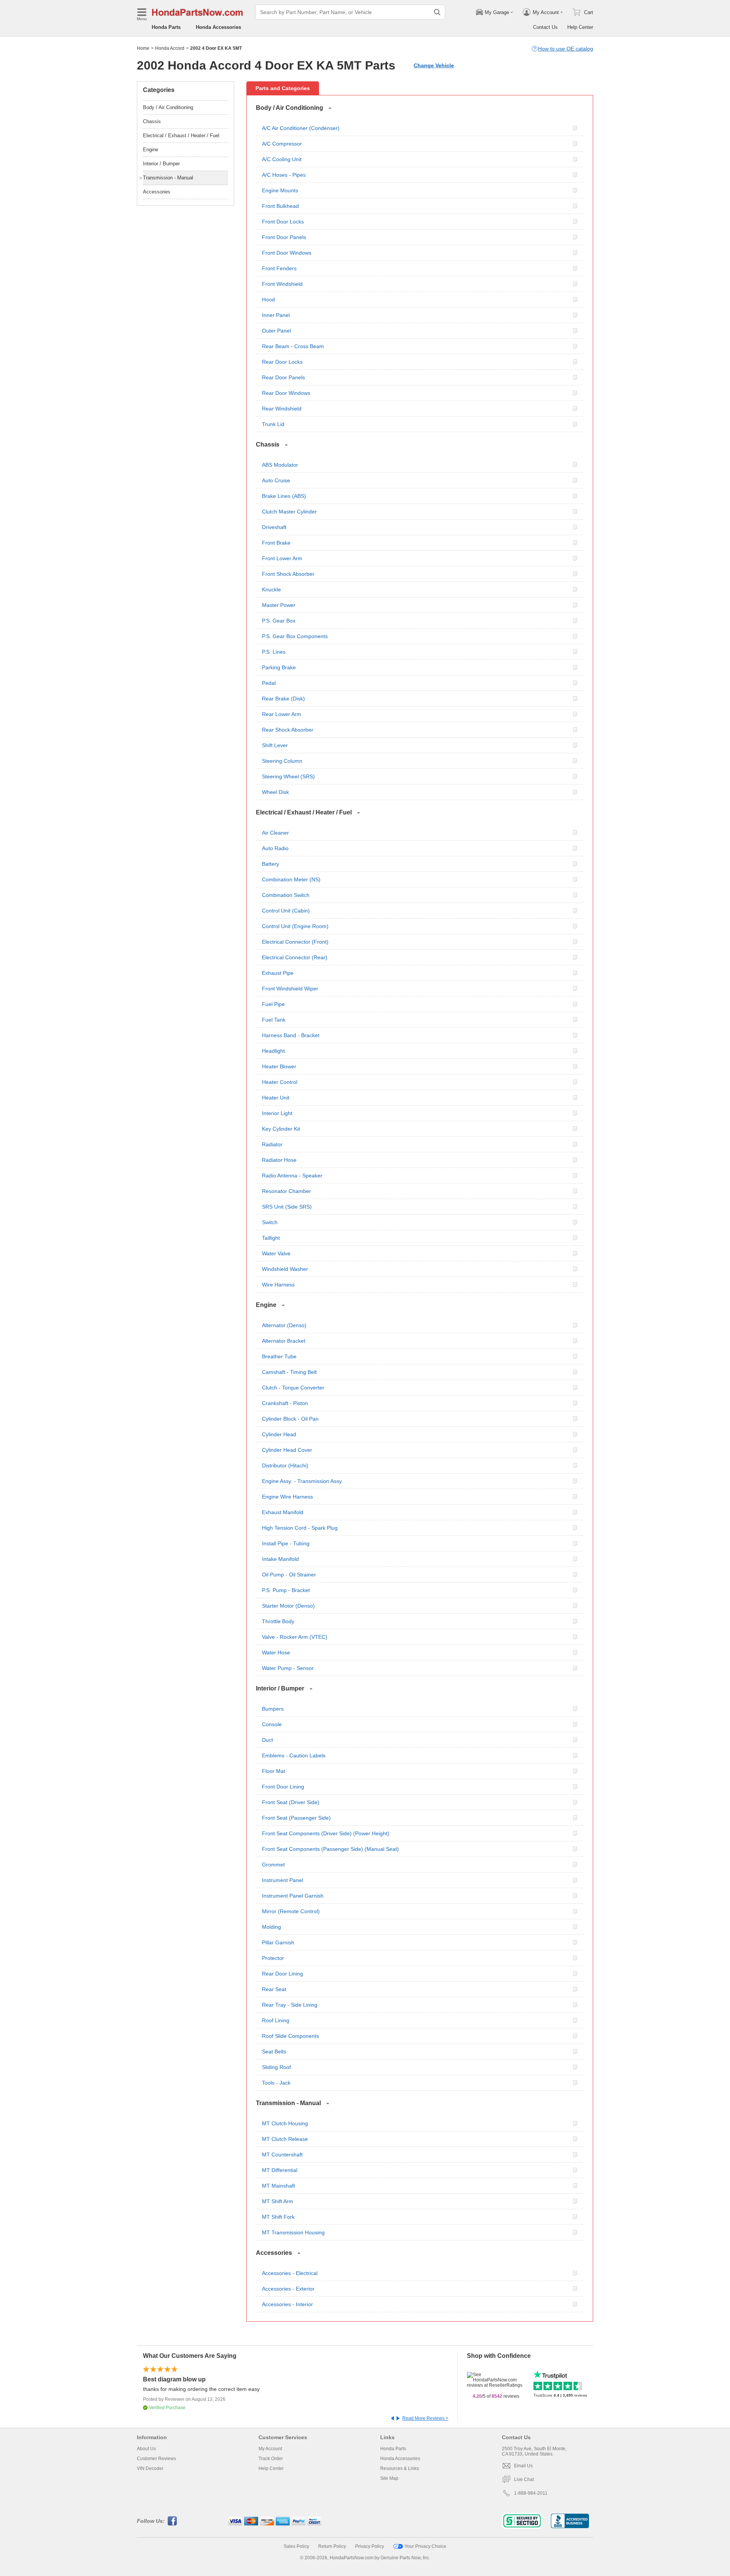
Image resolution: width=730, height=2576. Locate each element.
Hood (268, 299)
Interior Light (277, 1113)
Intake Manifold (280, 1559)
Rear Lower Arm (282, 714)
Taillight (271, 1238)
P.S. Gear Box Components (295, 636)
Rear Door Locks (282, 362)
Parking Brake (279, 667)
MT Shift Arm (278, 2201)
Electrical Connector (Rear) (295, 957)
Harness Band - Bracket (291, 1035)
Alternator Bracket (284, 1341)
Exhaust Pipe (278, 973)
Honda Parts (166, 27)
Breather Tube (279, 1356)
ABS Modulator (280, 465)
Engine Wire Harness (287, 1497)
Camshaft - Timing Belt (289, 1372)
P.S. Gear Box (279, 621)
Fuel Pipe (273, 1004)
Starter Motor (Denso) (288, 1606)
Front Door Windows (287, 253)
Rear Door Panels (283, 377)
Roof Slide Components (290, 2036)
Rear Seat (274, 1989)
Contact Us (545, 27)
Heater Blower (279, 1066)
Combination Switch (286, 895)
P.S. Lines (274, 652)
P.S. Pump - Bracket (286, 1590)
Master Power (279, 605)
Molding (271, 1927)
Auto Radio (275, 848)
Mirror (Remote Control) (291, 1911)
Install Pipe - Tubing (286, 1543)
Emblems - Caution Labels (294, 1755)
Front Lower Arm (282, 558)
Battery (271, 864)
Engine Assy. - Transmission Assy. (302, 1481)
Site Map (389, 2478)
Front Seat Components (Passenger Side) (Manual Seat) (330, 1849)
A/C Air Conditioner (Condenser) (301, 128)
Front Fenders (279, 268)
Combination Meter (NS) (291, 879)
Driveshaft (274, 527)
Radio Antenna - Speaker (292, 1176)
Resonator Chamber (286, 1191)
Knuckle (271, 589)
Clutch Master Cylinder (289, 512)
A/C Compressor (282, 144)
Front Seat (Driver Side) (291, 1802)
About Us (146, 2449)
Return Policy (332, 2546)
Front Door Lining (283, 1787)
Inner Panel (276, 315)
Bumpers (273, 1709)
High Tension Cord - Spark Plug (300, 1528)
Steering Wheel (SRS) (288, 776)
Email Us (523, 2466)
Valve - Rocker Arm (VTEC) (295, 1637)
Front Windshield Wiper (290, 989)
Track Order (271, 2459)
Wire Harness (278, 1285)
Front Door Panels (284, 237)
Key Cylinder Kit (281, 1129)
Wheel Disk (275, 792)
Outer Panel (276, 331)
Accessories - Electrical (290, 2273)
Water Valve (276, 1253)
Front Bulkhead (280, 206)
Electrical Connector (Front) (295, 942)
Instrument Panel (282, 1880)
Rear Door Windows (286, 393)
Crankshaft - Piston (285, 1403)
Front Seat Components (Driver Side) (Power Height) (326, 1833)
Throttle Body (278, 1621)
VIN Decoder (150, 2468)
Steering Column (282, 761)
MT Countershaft (282, 2155)
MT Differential (280, 2170)
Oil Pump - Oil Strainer (289, 1575)
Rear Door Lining (282, 1974)
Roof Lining (276, 2020)
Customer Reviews (156, 2459)
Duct (267, 1740)
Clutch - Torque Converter (293, 1388)
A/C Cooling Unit (282, 159)
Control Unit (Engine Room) (295, 926)
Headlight (273, 1051)
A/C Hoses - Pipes (284, 175)
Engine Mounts (280, 190)
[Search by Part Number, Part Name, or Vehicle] (437, 12)
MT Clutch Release (285, 2139)
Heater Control (280, 1082)
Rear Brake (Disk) (283, 699)
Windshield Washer (285, 1269)
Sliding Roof (276, 2067)
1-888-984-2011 (531, 2493)
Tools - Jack (276, 2083)
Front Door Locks (283, 222)
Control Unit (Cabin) (286, 911)
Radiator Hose (279, 1160)
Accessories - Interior (287, 2304)
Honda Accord (170, 48)
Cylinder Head (279, 1434)
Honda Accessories (218, 27)
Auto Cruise (276, 480)
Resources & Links (400, 2468)
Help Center (580, 27)
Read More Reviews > (425, 2418)
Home (143, 48)
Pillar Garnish (278, 1942)
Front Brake (276, 543)
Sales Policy (296, 2546)
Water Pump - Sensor (288, 1668)
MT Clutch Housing (285, 2123)
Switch (270, 1222)
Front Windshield (282, 284)
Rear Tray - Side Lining (290, 2005)
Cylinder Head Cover (287, 1450)
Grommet (273, 1865)
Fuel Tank (274, 1020)
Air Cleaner (275, 833)
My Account (270, 2449)
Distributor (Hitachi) (285, 1465)
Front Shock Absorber (288, 574)
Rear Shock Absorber (288, 730)
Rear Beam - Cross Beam (293, 346)
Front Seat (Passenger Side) (296, 1818)
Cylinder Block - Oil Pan (290, 1419)
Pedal (269, 683)
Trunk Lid (273, 424)
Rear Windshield (282, 409)
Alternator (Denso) (284, 1325)
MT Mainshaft (279, 2186)
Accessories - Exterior (288, 2289)
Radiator (272, 1144)
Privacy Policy (370, 2546)
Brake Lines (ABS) (284, 496)
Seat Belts (274, 2052)
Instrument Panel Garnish (293, 1896)
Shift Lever (275, 745)
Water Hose (276, 1652)
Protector (273, 1958)
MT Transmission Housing (293, 2232)
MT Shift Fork (278, 2217)
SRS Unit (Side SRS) (287, 1207)
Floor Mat (274, 1771)
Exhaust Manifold (283, 1512)
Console (272, 1724)
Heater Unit (276, 1098)
